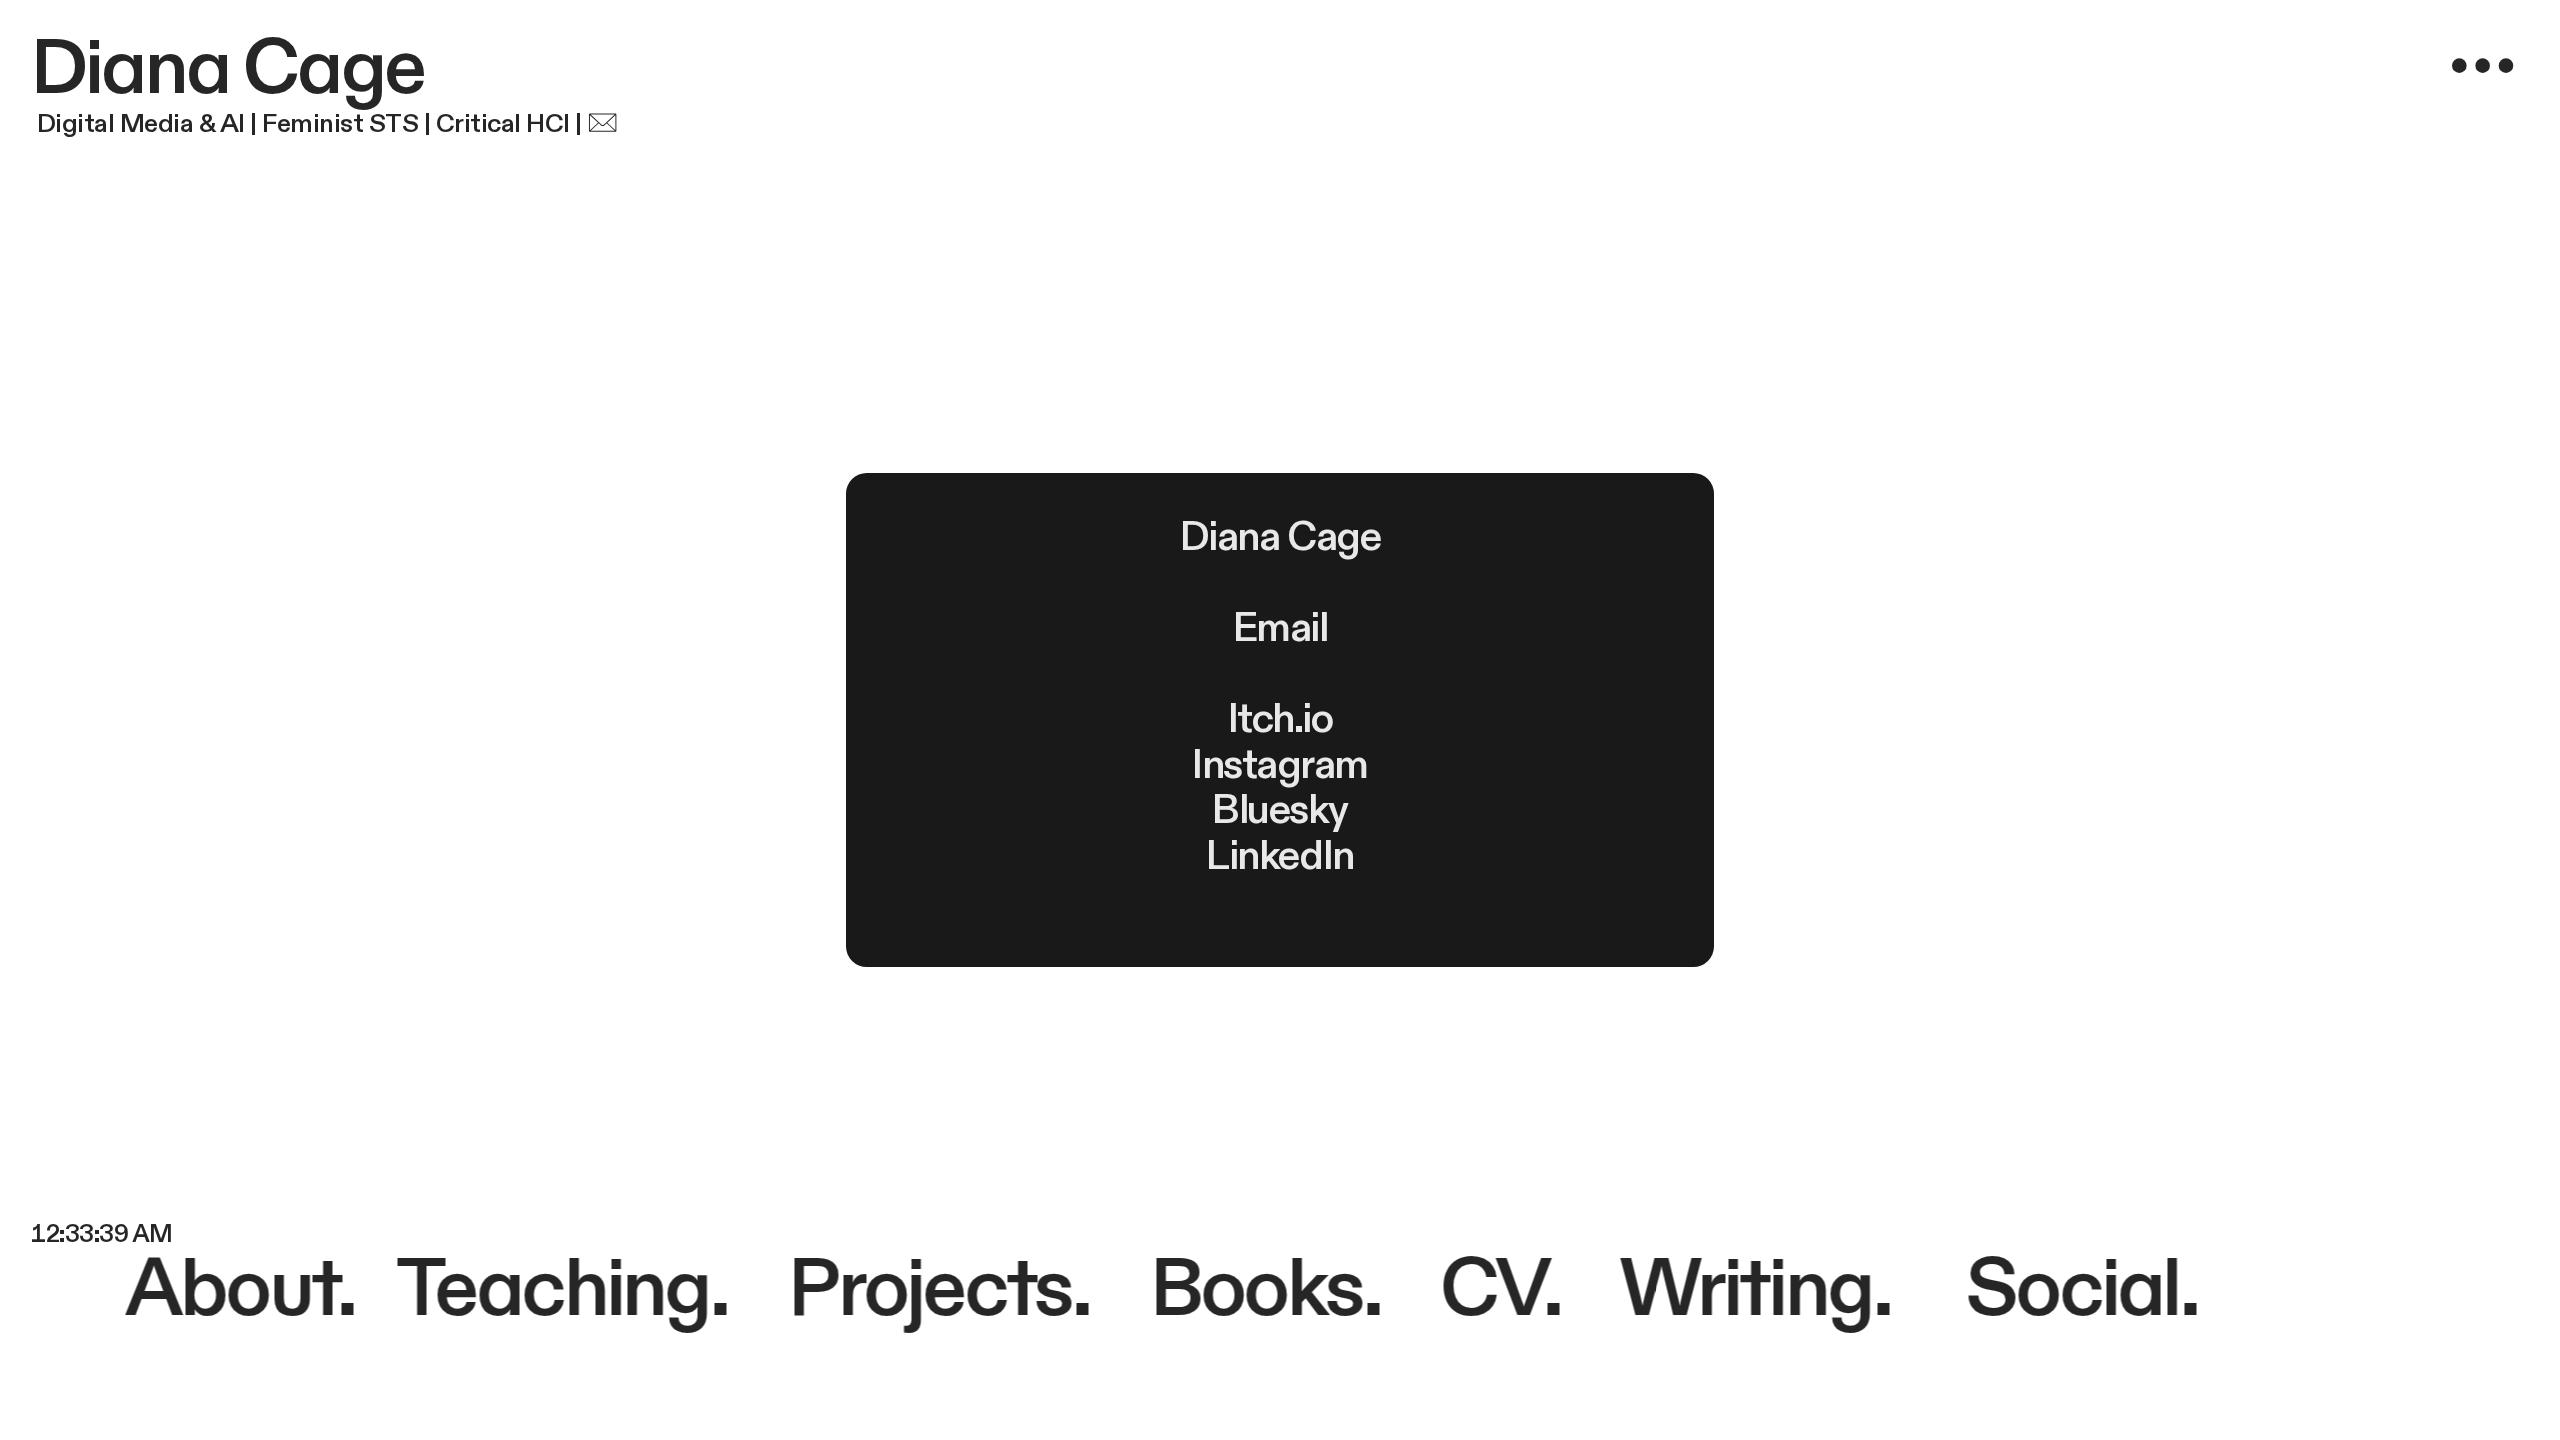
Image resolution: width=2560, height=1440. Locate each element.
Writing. (1745, 1290)
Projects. (937, 1290)
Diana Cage (227, 69)
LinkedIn (1279, 856)
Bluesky (1280, 810)
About (236, 1290)
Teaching (553, 1290)
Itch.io (1280, 719)
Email (1280, 628)
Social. (2080, 1290)
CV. (1498, 1290)
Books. (1248, 1290)
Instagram (1280, 765)
